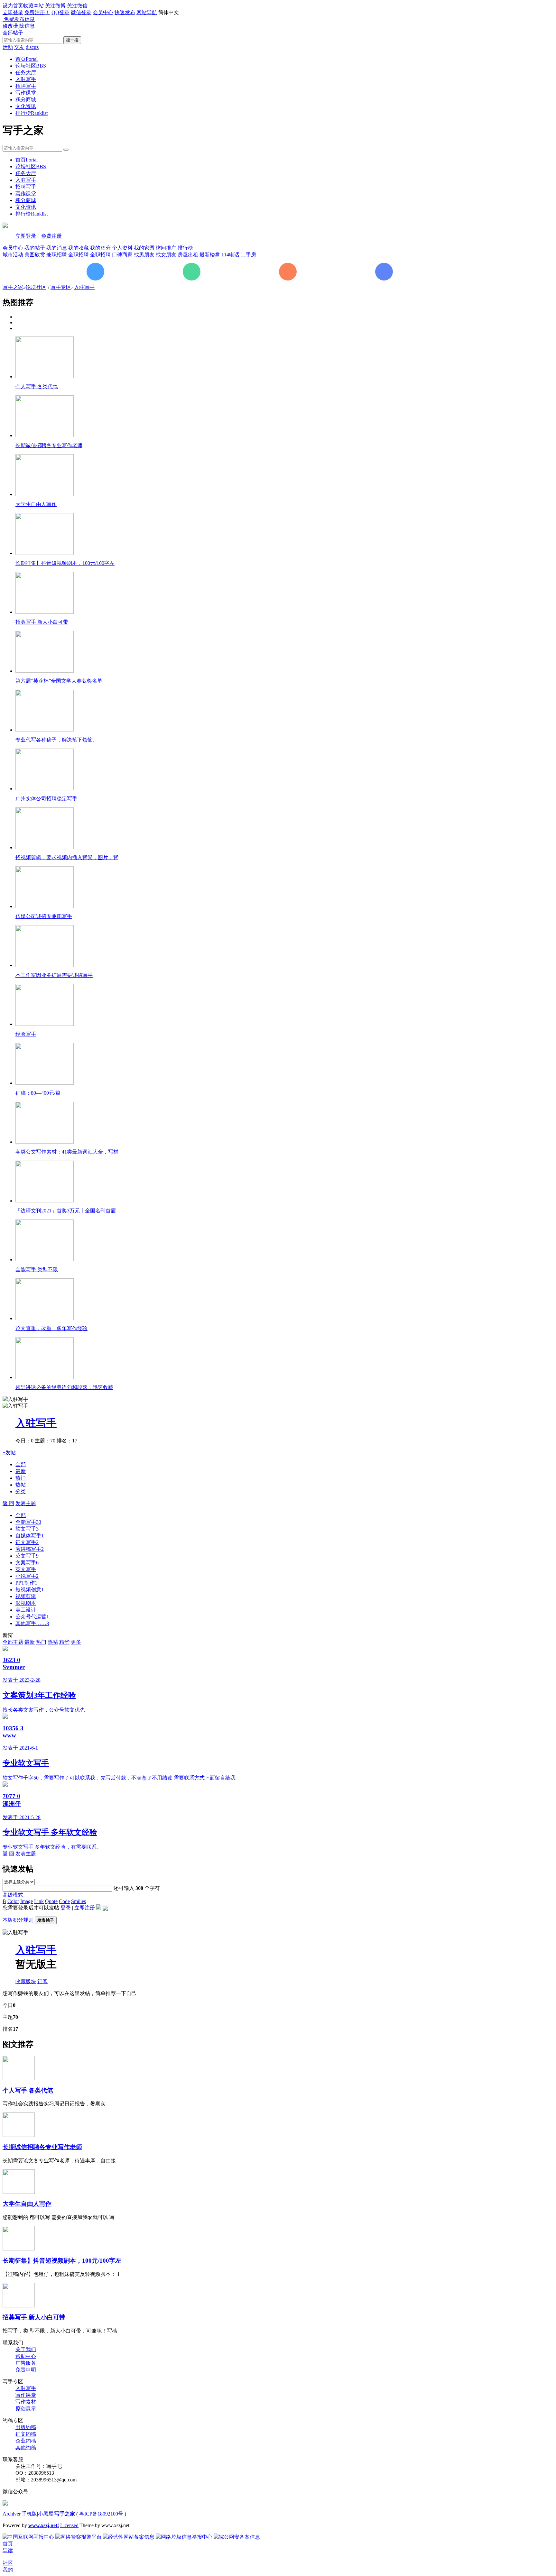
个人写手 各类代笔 (28, 2090)
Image (27, 1901)
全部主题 (13, 1642)
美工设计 (26, 1610)
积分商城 (26, 100)
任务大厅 (26, 73)
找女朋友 (166, 255)
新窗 (8, 1635)
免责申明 (26, 2370)
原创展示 (26, 2409)
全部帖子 (13, 33)
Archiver (12, 2514)
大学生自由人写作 (27, 2204)
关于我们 (26, 2349)
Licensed (69, 2525)
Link (39, 1901)
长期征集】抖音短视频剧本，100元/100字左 (62, 2261)
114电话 (230, 255)
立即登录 (13, 12)
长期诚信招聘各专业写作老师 (42, 2147)
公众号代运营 (32, 1617)
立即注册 (85, 1908)
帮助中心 (26, 2356)
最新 (21, 1471)
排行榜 (32, 113)
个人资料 (122, 248)
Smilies (79, 1901)
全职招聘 (79, 255)
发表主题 (26, 1503)
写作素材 (26, 2402)
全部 (21, 1464)
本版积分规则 (18, 1920)
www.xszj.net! (44, 2525)
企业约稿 (26, 2441)
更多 (76, 1642)
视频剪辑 (26, 1596)
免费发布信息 (19, 19)
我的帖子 (35, 248)
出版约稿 (26, 2427)
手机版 (29, 2514)
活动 (8, 47)
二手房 (248, 255)
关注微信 (77, 6)
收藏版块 (26, 1981)
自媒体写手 (30, 1536)
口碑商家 (122, 255)
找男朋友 (144, 255)
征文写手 (27, 1542)
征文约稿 (26, 2434)
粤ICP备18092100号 (101, 2514)
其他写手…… (32, 1623)
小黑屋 (46, 2514)
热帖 (21, 1485)
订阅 (42, 1981)
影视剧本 (26, 1603)
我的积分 (100, 248)
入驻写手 (26, 79)
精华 (64, 1642)
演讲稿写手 (30, 1549)
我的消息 (57, 248)
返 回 (8, 1503)
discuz (32, 47)
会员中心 (103, 12)
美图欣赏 (35, 255)
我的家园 (144, 248)
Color (13, 1901)
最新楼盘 (210, 255)
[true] (66, 150)
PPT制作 (26, 1583)
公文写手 (27, 1556)
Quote (51, 1901)
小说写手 (27, 1576)
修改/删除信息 (19, 26)
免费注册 (51, 236)
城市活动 (13, 255)
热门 (21, 1478)
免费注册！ (37, 12)
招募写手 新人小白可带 (34, 2317)
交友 (19, 47)
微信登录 (81, 12)
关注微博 (55, 6)
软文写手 (27, 1529)
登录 (66, 1908)
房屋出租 (188, 255)
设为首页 (13, 6)
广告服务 (26, 2363)
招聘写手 (26, 86)
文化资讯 (26, 106)
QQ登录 (60, 12)
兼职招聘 (57, 255)
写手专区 (61, 287)
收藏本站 (33, 6)
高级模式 (13, 1895)
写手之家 (13, 287)
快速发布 (125, 12)
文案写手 (27, 1563)
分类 (21, 1491)
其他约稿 (26, 2447)
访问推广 (166, 248)
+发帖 (9, 1453)
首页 (27, 59)
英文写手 (26, 1569)
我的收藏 (79, 248)
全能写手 (28, 1522)
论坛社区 (31, 66)
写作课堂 (26, 93)
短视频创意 (30, 1590)
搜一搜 (72, 40)
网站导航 (147, 12)
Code (64, 1901)
